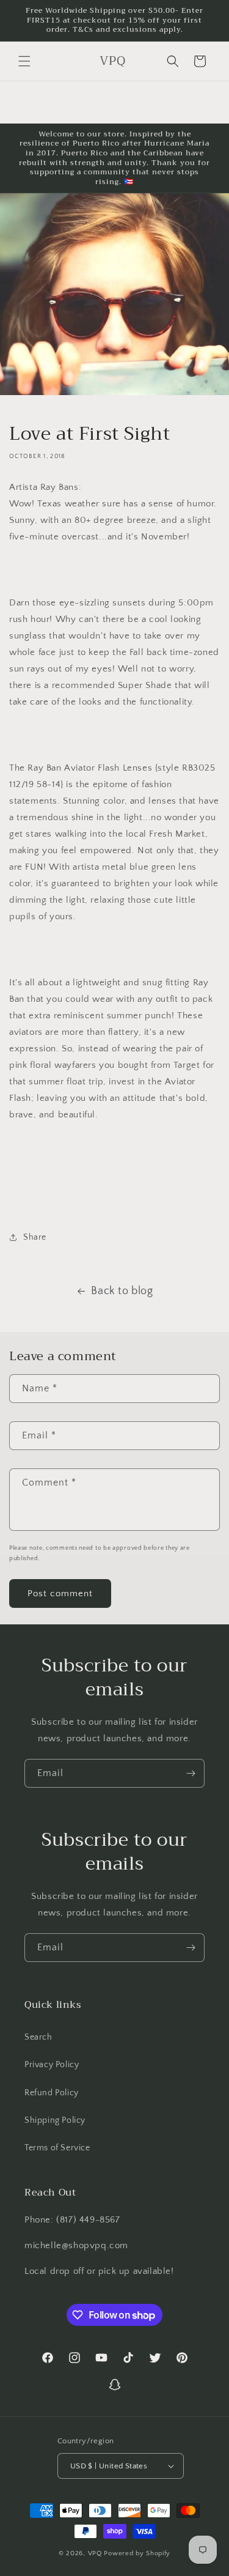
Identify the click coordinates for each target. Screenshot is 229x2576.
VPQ (96, 2553)
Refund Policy (52, 2093)
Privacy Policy (52, 2065)
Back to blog (122, 1291)
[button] (24, 61)
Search (38, 2037)
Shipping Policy (55, 2120)
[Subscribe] (191, 1773)
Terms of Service (57, 2148)
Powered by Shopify (137, 2553)
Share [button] (35, 1237)
